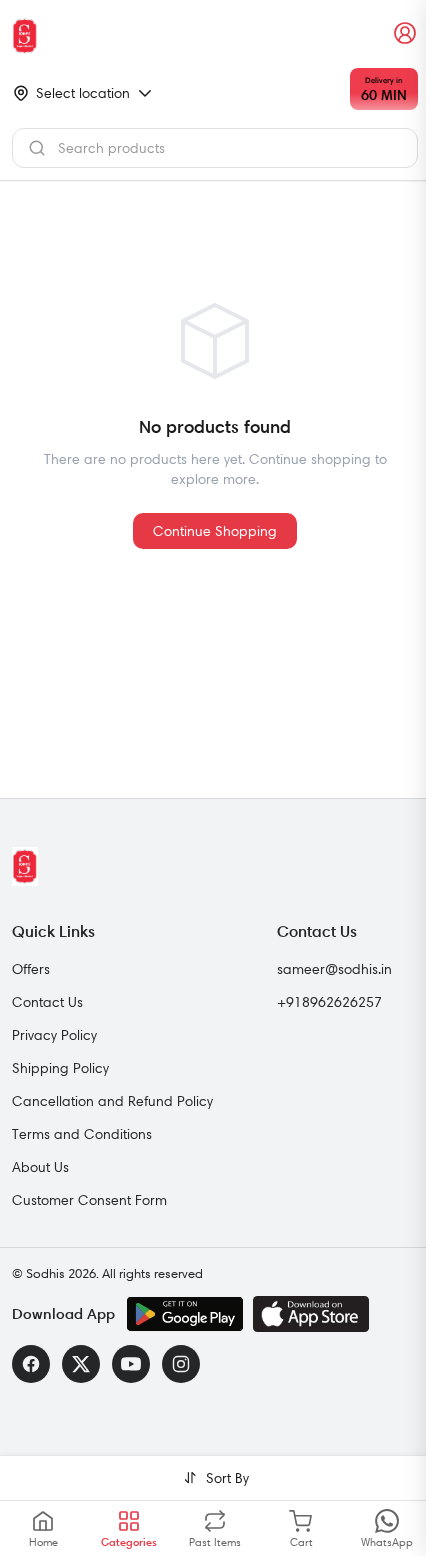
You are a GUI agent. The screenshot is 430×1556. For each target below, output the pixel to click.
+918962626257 (329, 1002)
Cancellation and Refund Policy (112, 1101)
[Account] (406, 34)
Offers (31, 969)
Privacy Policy (54, 1035)
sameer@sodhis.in (334, 969)
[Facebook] (31, 1364)
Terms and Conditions (82, 1134)
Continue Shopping (215, 531)
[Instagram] (181, 1364)
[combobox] (215, 148)
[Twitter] (81, 1364)
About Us (40, 1167)
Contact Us (47, 1002)
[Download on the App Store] (311, 1314)
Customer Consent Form (89, 1200)
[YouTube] (131, 1364)
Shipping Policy (60, 1068)
